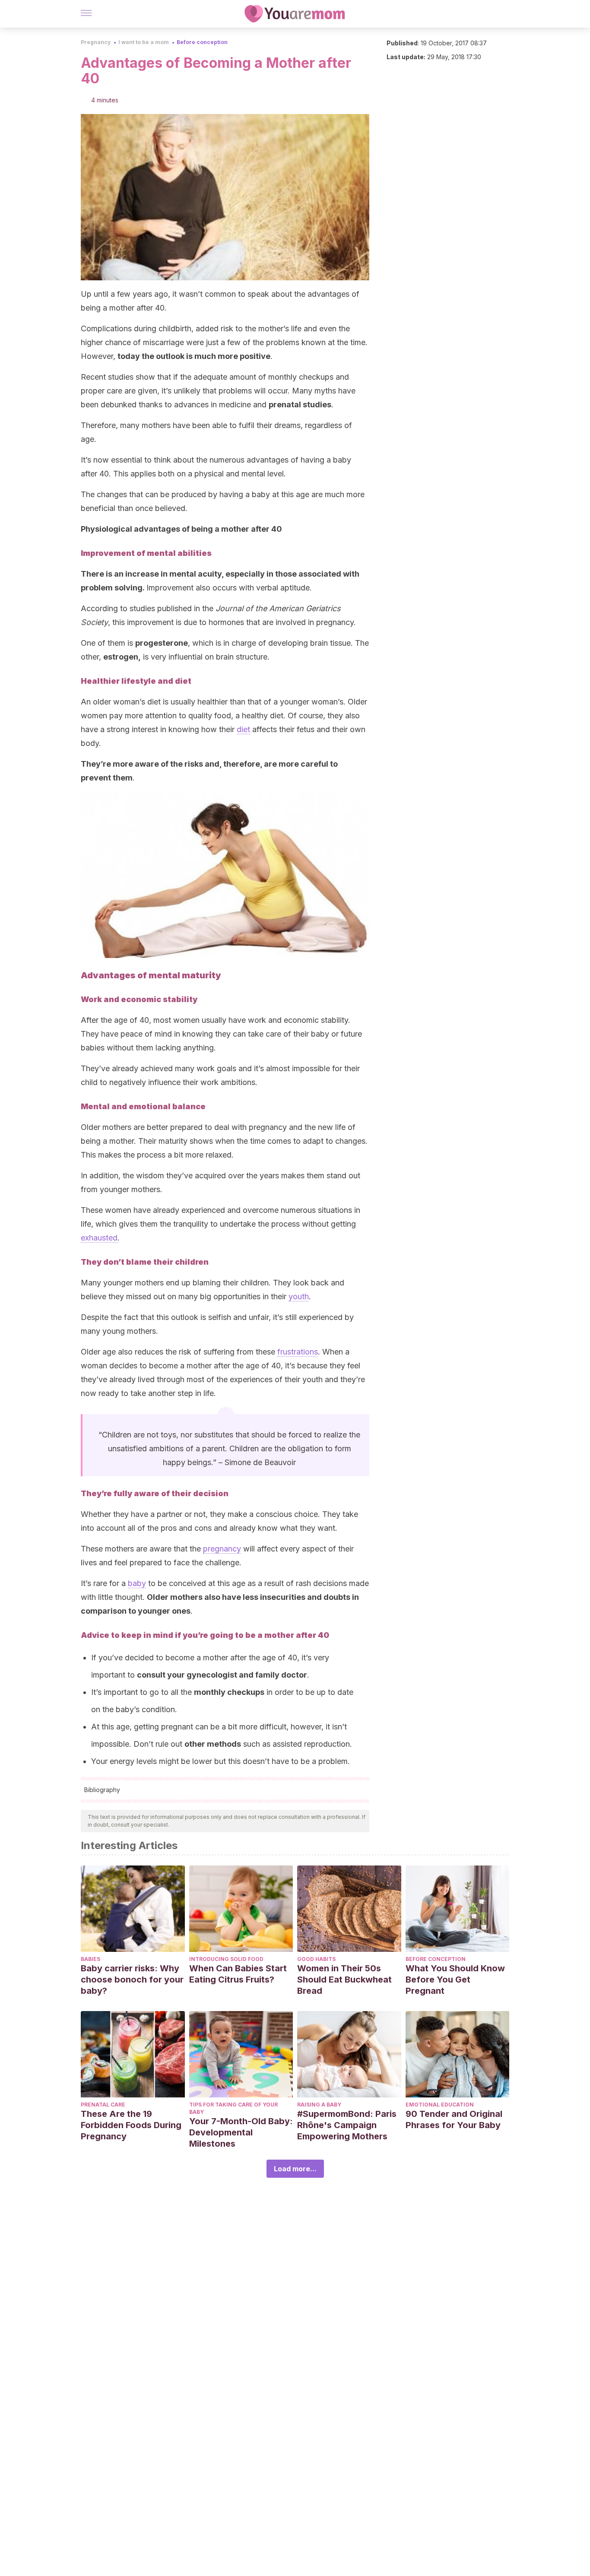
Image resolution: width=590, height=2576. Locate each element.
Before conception (202, 42)
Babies (90, 1959)
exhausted (99, 1238)
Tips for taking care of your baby (233, 2108)
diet (243, 729)
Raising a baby (319, 2105)
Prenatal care (103, 2105)
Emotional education (440, 2105)
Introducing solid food (226, 1959)
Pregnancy (96, 42)
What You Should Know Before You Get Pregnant (455, 1980)
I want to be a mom (144, 42)
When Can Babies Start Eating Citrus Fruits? (238, 1974)
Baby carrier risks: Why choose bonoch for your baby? (132, 1980)
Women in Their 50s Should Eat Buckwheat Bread (344, 1980)
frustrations (298, 1352)
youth (299, 1296)
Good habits (316, 1959)
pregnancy (222, 1549)
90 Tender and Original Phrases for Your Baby (454, 2119)
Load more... (295, 2169)
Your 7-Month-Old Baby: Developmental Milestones (241, 2132)
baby (137, 1583)
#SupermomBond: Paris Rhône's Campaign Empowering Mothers (347, 2125)
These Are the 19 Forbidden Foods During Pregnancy (131, 2125)
